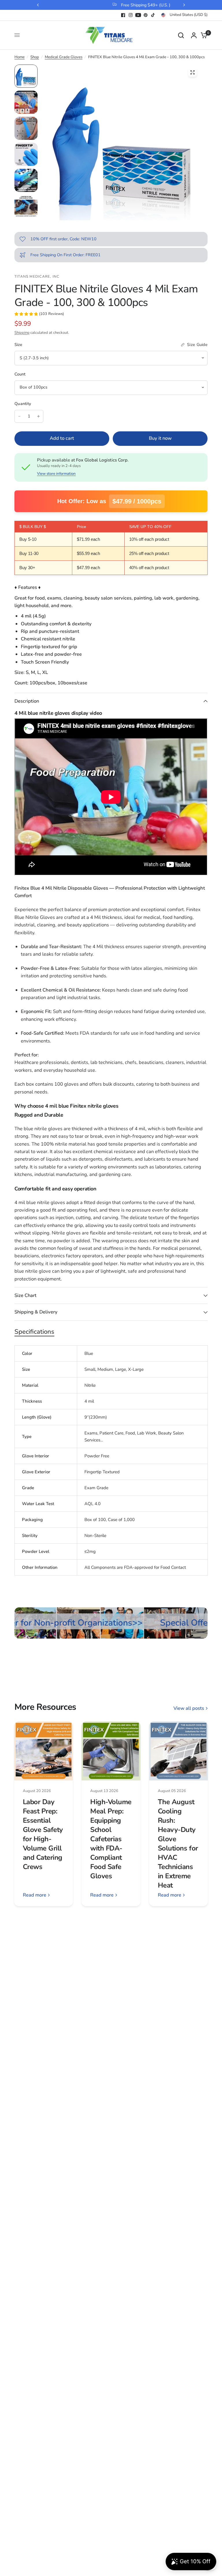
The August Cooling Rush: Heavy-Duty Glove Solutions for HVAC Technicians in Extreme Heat (178, 1844)
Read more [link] (35, 1895)
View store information (56, 474)
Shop (35, 57)
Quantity (23, 404)
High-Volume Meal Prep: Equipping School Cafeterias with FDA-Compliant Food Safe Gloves (111, 1839)
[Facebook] (123, 15)
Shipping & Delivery (36, 1312)
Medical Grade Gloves (64, 57)
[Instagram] (131, 15)
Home (20, 57)
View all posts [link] (189, 1709)
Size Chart (25, 1295)
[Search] (181, 35)
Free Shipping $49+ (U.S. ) (116, 5)
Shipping (22, 333)
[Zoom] (193, 72)
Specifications (34, 1332)
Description (27, 701)
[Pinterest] (146, 15)
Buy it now (160, 438)
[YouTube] (138, 15)
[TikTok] (153, 15)
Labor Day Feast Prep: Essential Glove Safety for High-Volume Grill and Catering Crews (43, 1834)
